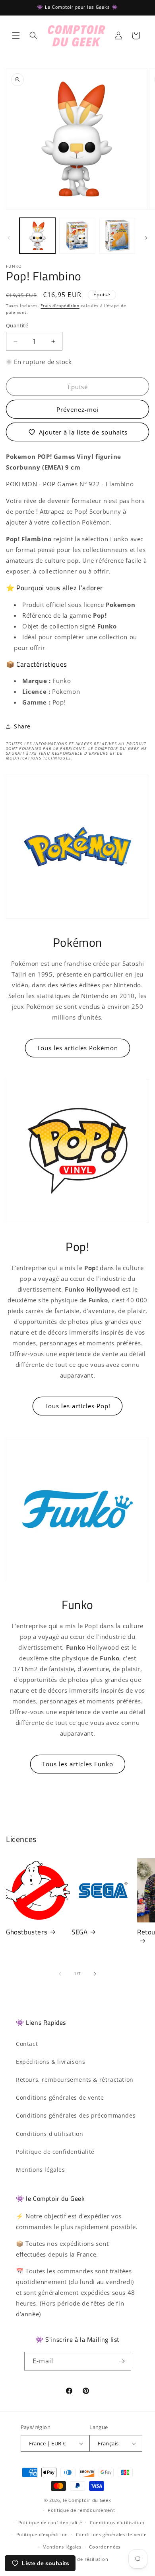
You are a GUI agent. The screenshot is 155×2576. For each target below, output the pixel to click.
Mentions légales (41, 2170)
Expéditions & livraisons (50, 2062)
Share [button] (22, 726)
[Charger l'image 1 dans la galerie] (37, 236)
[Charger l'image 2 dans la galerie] (77, 236)
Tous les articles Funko (78, 1764)
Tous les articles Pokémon (77, 1048)
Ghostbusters (27, 1932)
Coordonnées (105, 2547)
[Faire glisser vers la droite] (146, 238)
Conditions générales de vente (60, 2097)
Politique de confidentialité (55, 2152)
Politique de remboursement (81, 2510)
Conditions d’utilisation (117, 2522)
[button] (16, 35)
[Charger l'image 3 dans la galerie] (117, 236)
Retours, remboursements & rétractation (75, 2080)
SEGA (79, 1932)
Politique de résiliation (81, 2559)
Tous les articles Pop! (77, 1406)
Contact (27, 2044)
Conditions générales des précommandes (76, 2115)
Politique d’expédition (42, 2534)
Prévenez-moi (78, 409)
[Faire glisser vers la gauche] (9, 238)
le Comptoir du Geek (87, 2500)
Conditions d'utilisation (49, 2134)
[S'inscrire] (122, 2361)
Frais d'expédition (60, 305)
